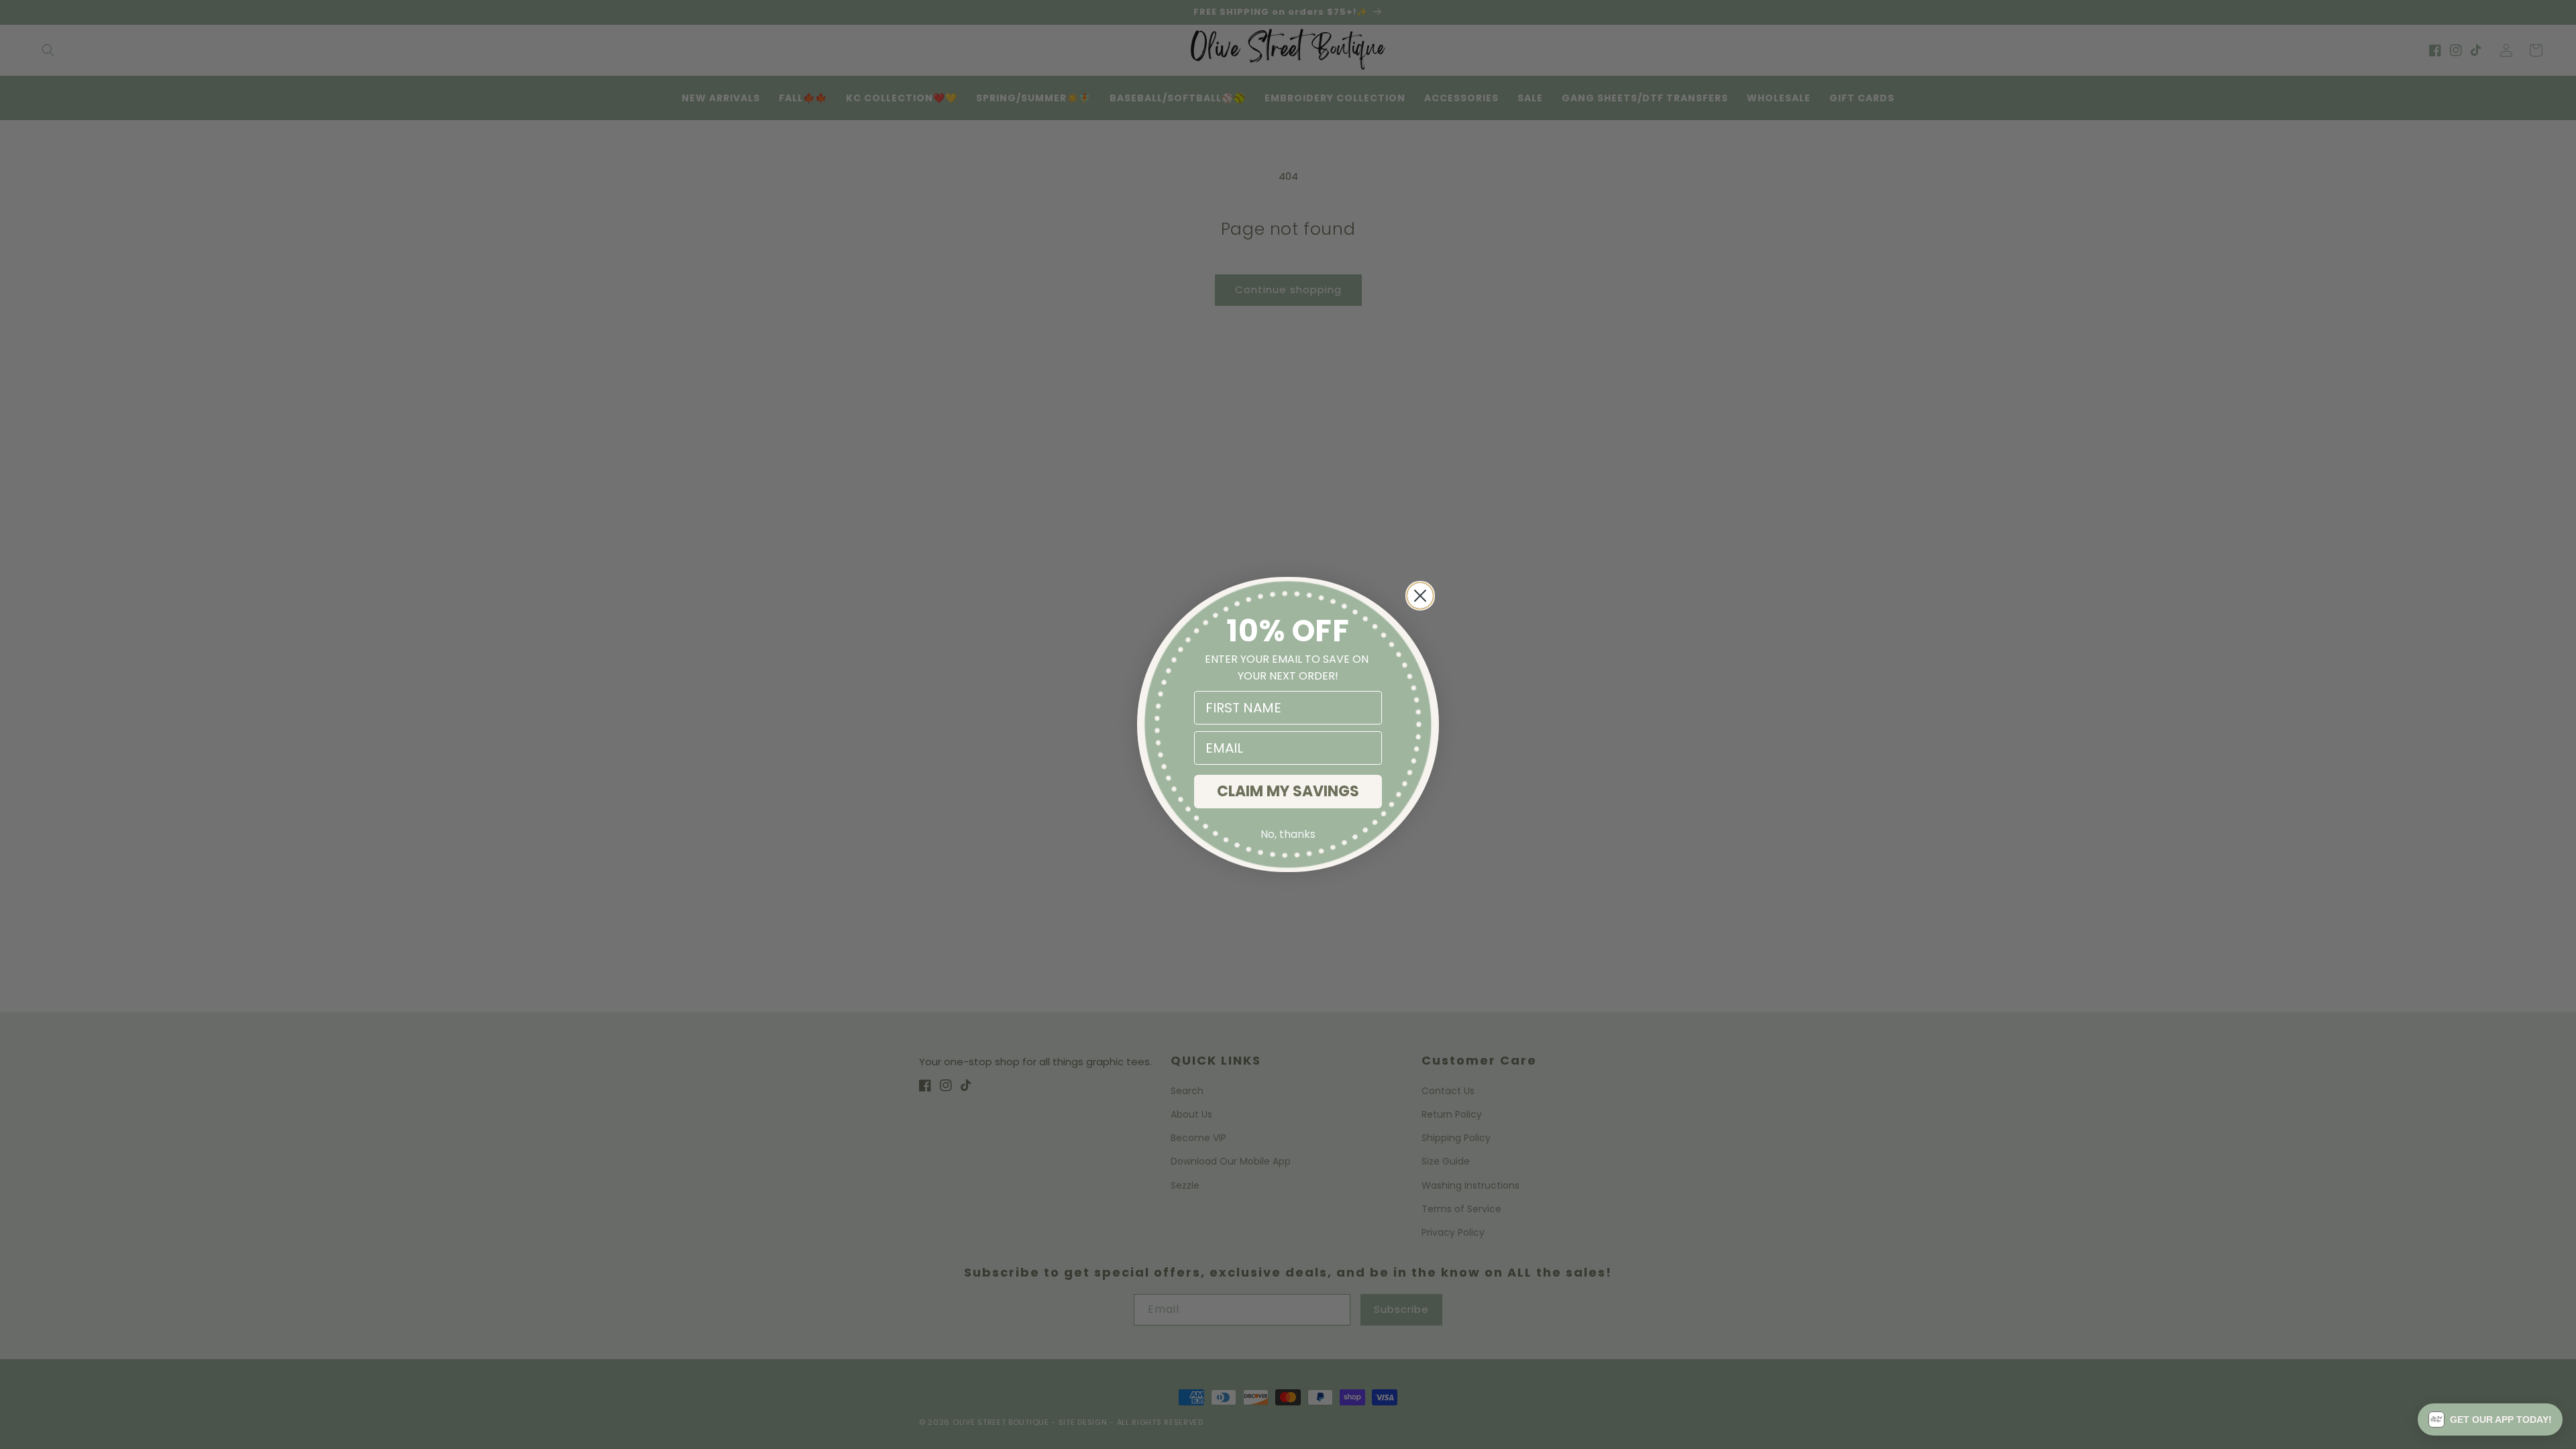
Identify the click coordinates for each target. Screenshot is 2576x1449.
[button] (2490, 1419)
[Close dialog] (1420, 596)
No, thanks (1288, 834)
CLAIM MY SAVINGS (1288, 791)
